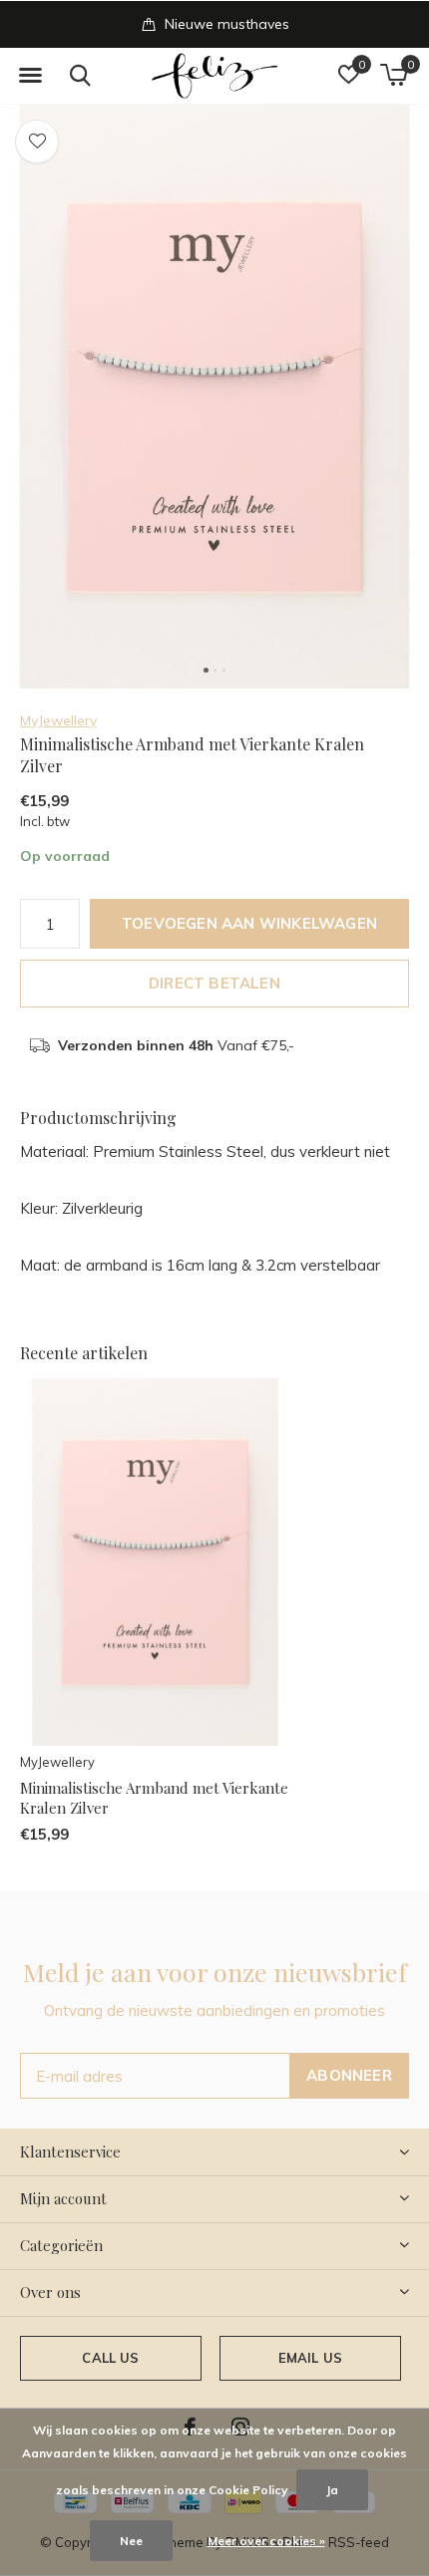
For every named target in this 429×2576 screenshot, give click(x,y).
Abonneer (349, 2075)
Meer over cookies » (266, 2541)
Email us (310, 2358)
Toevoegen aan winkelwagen (249, 923)
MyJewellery (58, 720)
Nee (131, 2541)
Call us (110, 2358)
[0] (394, 75)
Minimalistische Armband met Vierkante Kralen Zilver (154, 1798)
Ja (332, 2490)
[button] (30, 76)
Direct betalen (214, 983)
